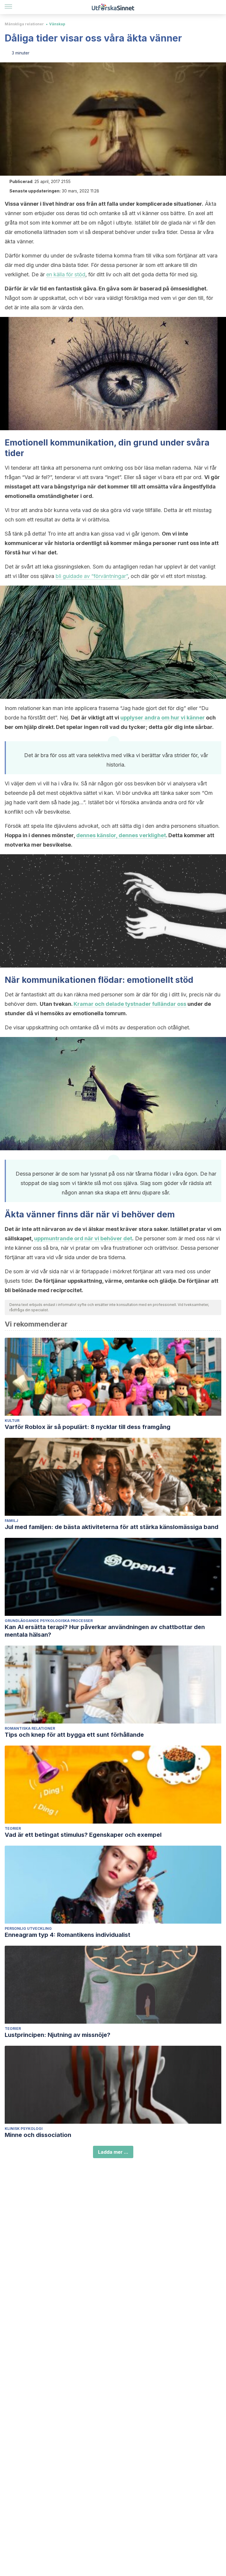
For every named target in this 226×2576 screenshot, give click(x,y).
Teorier (13, 1828)
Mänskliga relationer (24, 24)
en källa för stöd (66, 274)
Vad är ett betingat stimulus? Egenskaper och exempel (83, 1835)
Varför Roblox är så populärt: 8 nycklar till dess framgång (88, 1427)
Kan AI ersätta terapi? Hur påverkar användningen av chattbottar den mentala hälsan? (105, 1631)
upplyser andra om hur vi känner (163, 718)
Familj (11, 1521)
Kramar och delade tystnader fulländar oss (130, 1004)
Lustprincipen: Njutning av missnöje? (58, 2035)
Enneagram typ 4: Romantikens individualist (68, 1935)
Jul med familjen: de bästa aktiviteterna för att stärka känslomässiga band (112, 1527)
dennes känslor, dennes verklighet (121, 835)
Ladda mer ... (113, 2152)
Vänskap (57, 24)
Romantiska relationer (30, 1728)
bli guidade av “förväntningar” (92, 576)
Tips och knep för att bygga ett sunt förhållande (74, 1735)
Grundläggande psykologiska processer (49, 1621)
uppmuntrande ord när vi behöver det (83, 1238)
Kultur (12, 1421)
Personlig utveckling (28, 1928)
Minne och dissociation (38, 2135)
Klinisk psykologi (24, 2129)
